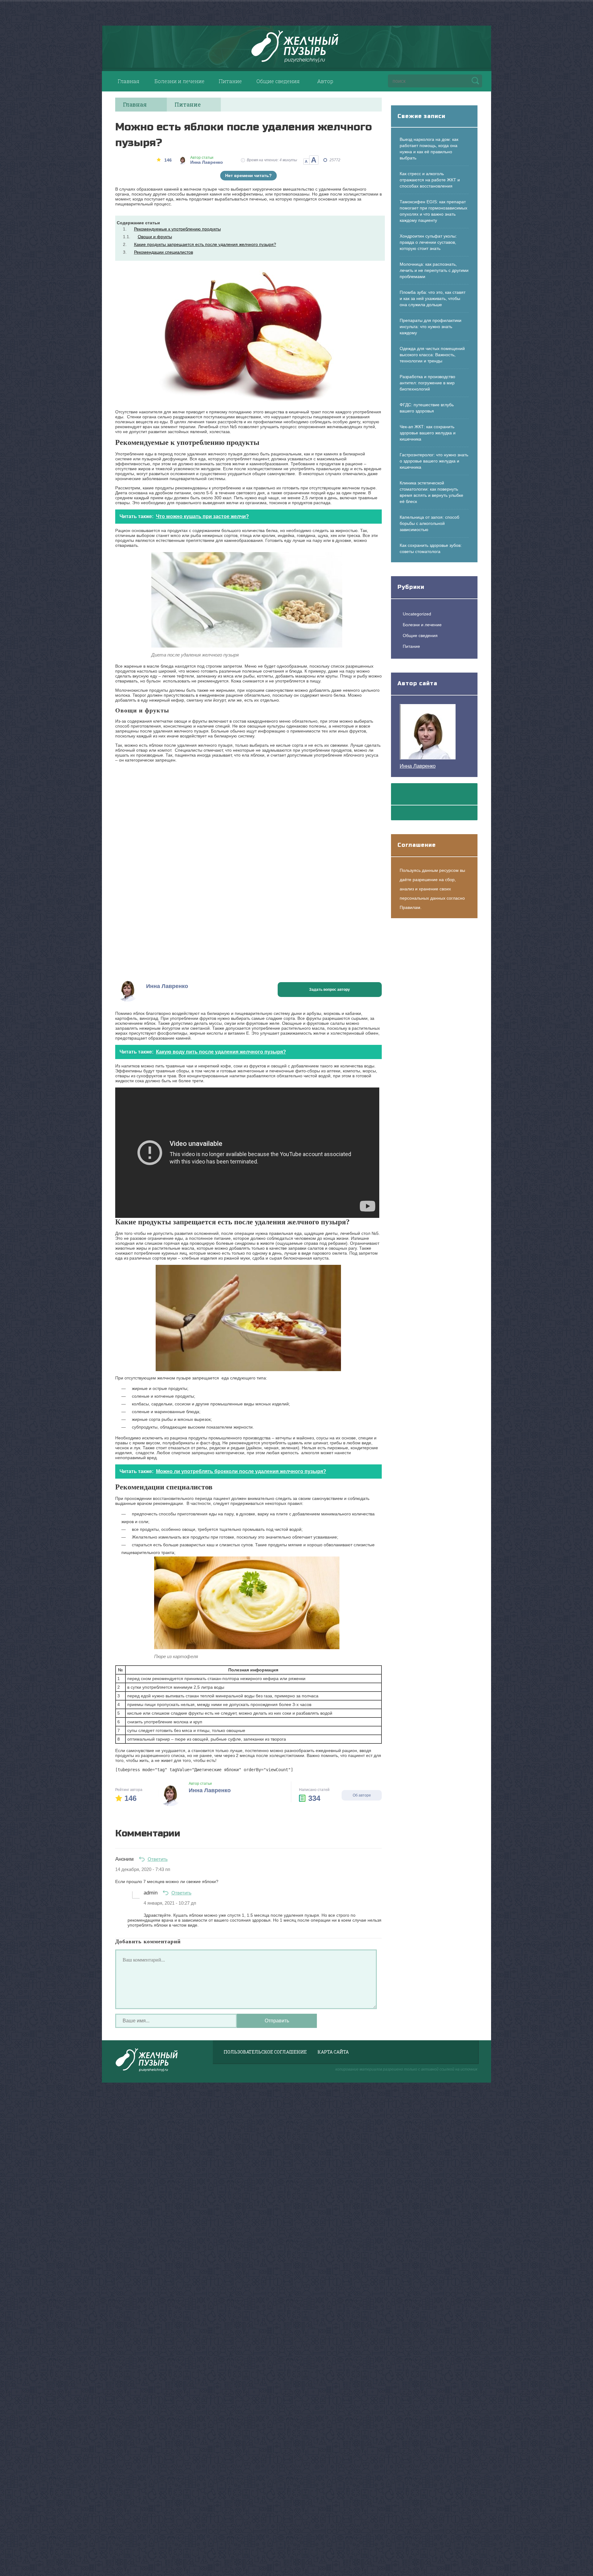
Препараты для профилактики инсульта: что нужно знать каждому (431, 327)
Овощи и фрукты (155, 237)
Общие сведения (278, 81)
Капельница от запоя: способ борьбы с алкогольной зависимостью (429, 523)
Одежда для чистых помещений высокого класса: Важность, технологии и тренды (432, 355)
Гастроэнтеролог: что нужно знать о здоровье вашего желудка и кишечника (434, 461)
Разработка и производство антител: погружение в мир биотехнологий (427, 383)
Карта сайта (333, 2052)
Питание (230, 81)
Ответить (158, 1859)
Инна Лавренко (418, 766)
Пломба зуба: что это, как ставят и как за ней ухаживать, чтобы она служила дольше (433, 298)
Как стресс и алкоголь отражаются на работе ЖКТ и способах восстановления (430, 180)
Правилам (410, 907)
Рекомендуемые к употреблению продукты (177, 229)
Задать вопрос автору (330, 990)
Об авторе (362, 1795)
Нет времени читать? (248, 175)
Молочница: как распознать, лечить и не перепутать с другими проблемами (434, 270)
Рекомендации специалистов (164, 252)
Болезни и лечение (179, 81)
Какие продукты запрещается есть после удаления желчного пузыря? (205, 244)
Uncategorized (417, 614)
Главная (128, 81)
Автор (325, 81)
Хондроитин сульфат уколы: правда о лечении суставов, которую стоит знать (428, 242)
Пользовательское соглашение (265, 2052)
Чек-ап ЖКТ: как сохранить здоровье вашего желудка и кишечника (428, 433)
